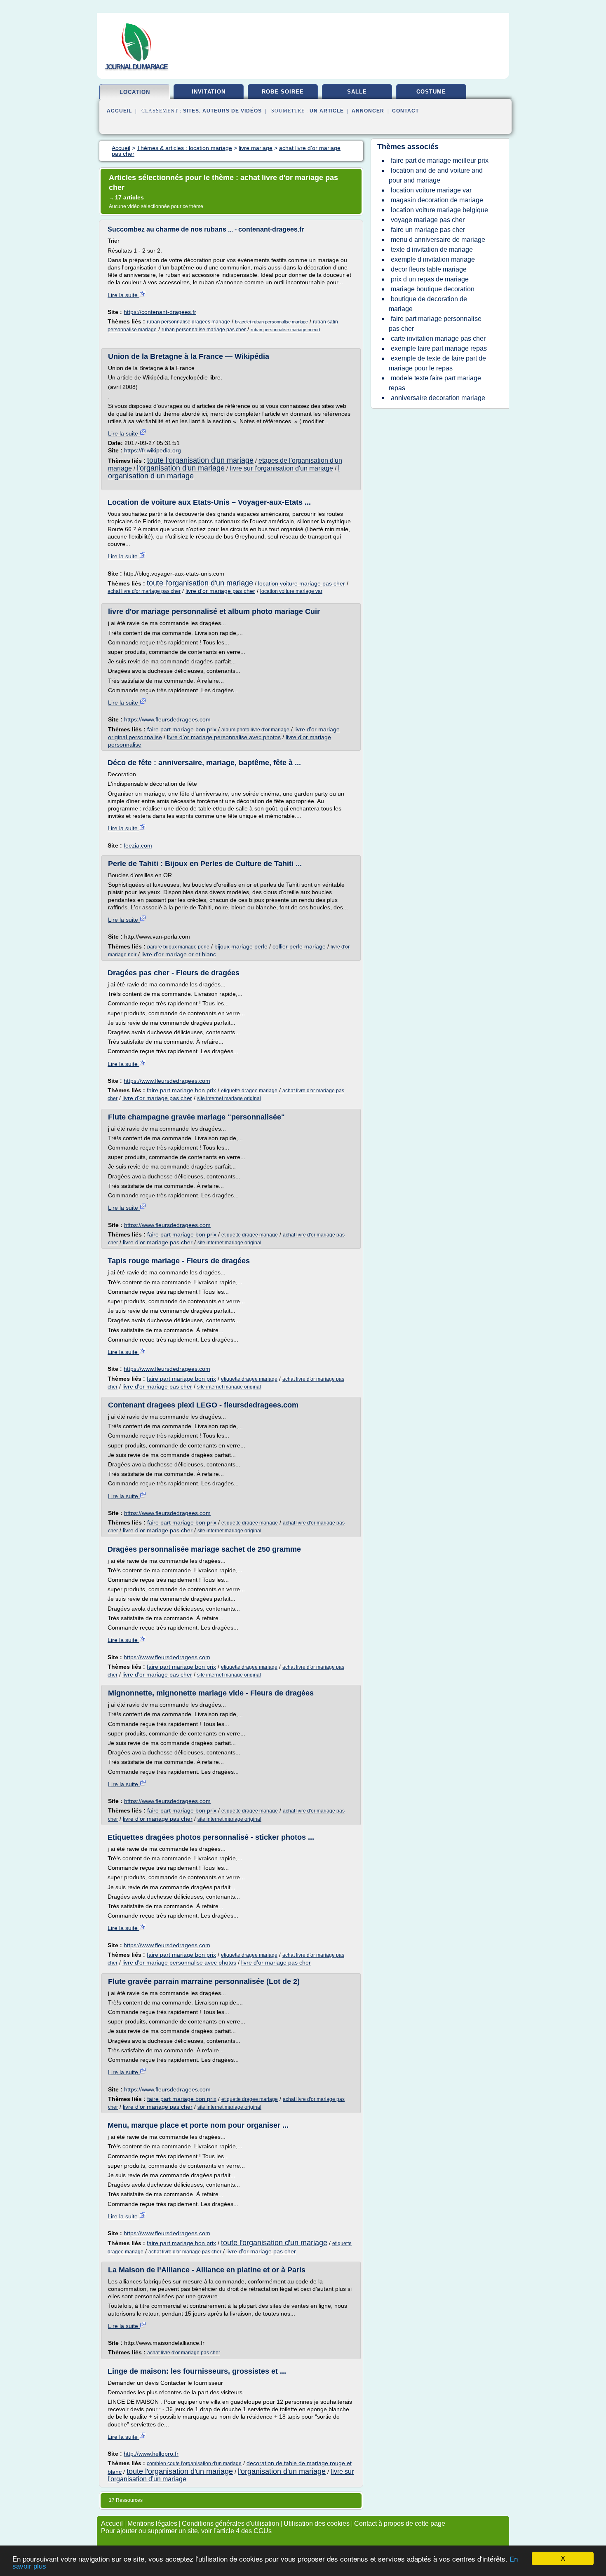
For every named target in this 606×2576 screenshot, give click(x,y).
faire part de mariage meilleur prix (440, 160)
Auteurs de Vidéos (232, 111)
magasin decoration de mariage (437, 200)
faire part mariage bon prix (182, 729)
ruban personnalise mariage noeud (285, 330)
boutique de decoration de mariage (428, 304)
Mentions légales (152, 2523)
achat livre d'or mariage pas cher (144, 591)
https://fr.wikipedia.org (153, 450)
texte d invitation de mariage (432, 249)
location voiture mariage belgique (439, 210)
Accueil (119, 111)
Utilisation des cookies (317, 2523)
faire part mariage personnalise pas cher (435, 324)
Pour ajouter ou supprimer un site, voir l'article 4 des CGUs (186, 2531)
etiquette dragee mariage (249, 1091)
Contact (405, 111)
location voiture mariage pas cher (302, 583)
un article (327, 111)
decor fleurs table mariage (429, 269)
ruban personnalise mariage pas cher (204, 330)
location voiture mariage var (291, 591)
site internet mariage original (229, 1098)
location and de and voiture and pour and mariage (436, 175)
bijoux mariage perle (241, 946)
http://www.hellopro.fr (151, 2454)
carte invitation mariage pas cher (438, 338)
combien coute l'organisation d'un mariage (194, 2464)
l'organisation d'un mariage (181, 468)
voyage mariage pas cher (428, 220)
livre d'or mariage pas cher (220, 591)
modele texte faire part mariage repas (435, 383)
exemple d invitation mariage (433, 259)
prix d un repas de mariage (430, 279)
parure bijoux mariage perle (178, 947)
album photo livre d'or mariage (255, 730)
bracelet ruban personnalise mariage (271, 322)
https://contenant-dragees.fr (160, 312)
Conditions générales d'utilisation (230, 2523)
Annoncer (368, 111)
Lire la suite (123, 295)
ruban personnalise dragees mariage (188, 322)
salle (357, 92)
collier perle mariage (299, 946)
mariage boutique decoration (433, 289)
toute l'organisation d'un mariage (200, 460)
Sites (191, 111)
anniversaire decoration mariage (438, 398)
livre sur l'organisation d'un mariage (281, 468)
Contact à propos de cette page (400, 2523)
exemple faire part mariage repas (439, 348)
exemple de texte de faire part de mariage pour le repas (437, 363)
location (135, 92)
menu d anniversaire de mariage (438, 240)
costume (431, 92)
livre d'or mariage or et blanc (179, 954)
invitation (209, 92)
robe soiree (283, 92)
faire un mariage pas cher (428, 230)
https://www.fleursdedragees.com (167, 719)
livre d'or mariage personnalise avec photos (224, 737)
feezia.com (138, 845)
